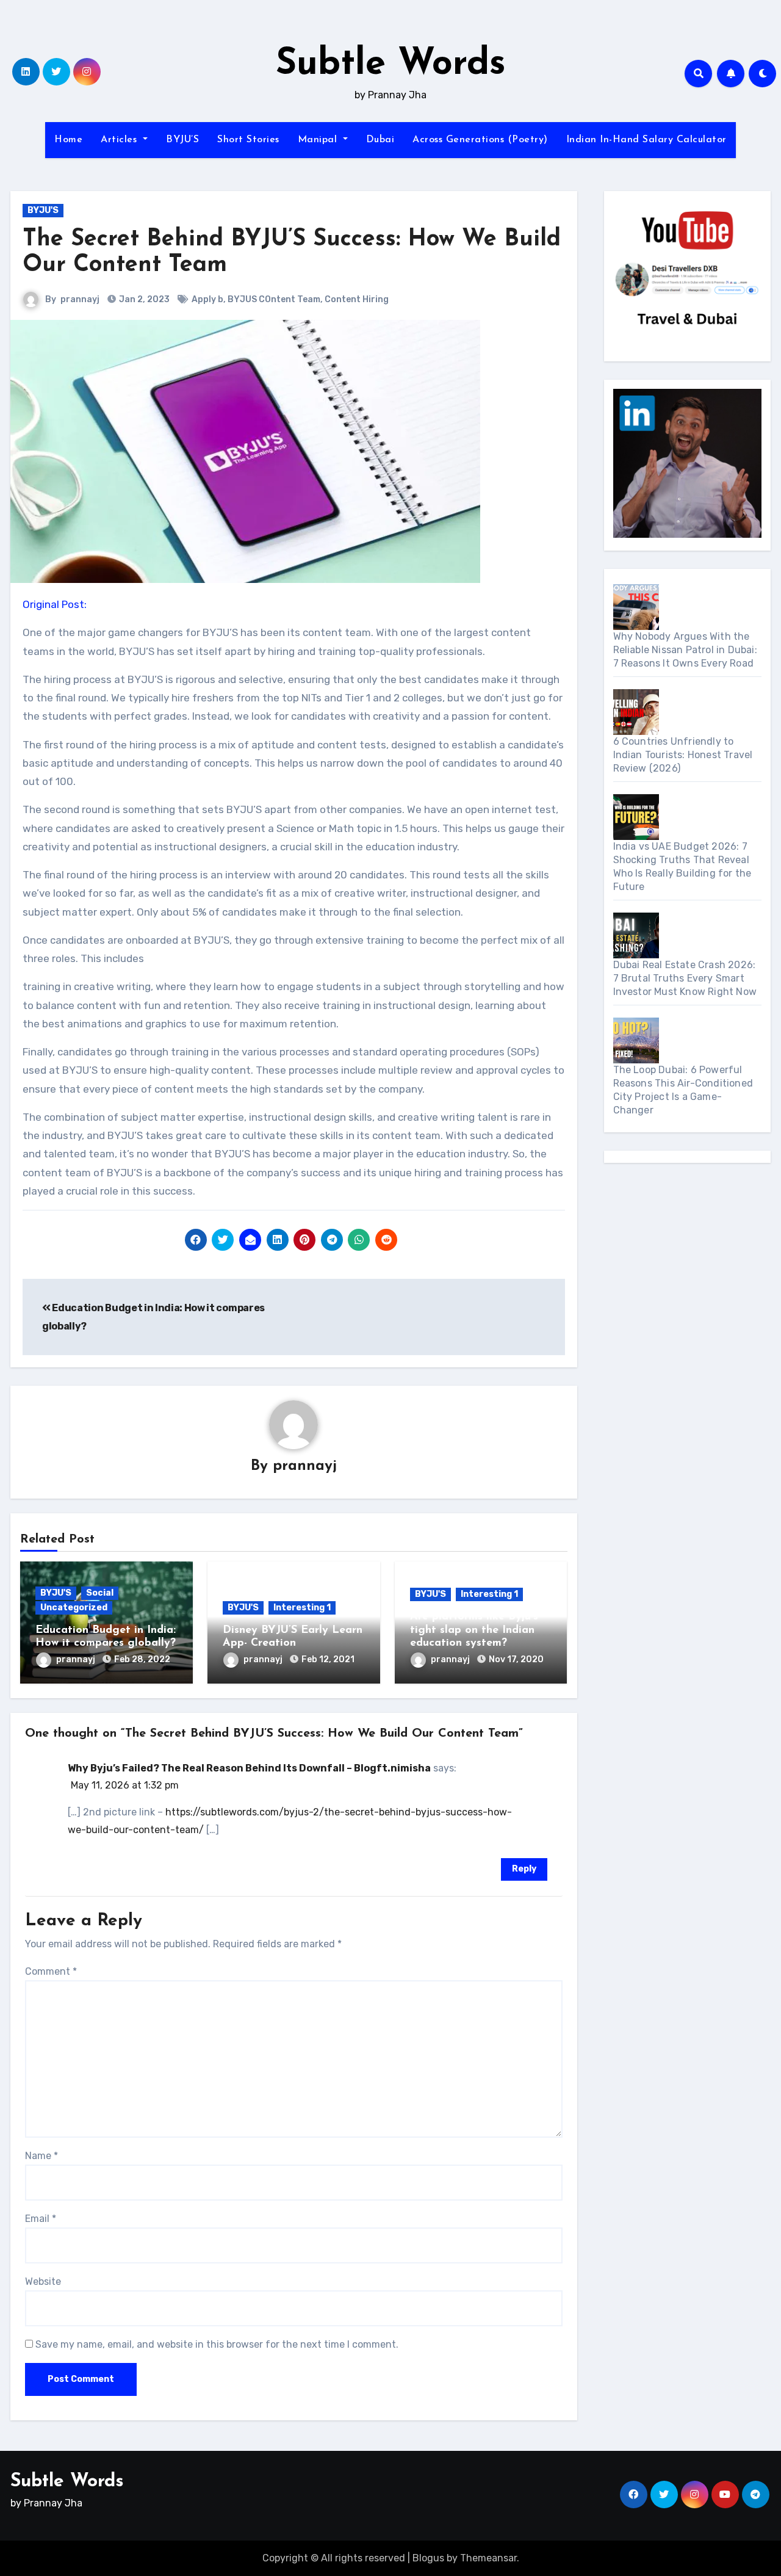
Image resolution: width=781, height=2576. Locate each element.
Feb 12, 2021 (328, 1659)
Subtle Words (391, 65)
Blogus (428, 2558)
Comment (51, 1971)
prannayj (80, 299)
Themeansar (488, 2558)
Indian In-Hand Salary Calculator (646, 140)
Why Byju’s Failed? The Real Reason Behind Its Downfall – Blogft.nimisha (249, 1768)
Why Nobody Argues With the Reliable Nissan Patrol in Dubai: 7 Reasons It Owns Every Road (685, 650)
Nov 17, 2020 (516, 1659)
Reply (524, 1869)
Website (43, 2281)
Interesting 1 (302, 1608)
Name (41, 2156)
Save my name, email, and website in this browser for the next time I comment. (217, 2344)
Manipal (319, 140)
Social (100, 1593)
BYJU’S (182, 140)
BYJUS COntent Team (274, 299)
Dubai (380, 140)
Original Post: (55, 604)
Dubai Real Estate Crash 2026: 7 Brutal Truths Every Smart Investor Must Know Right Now (685, 978)
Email (41, 2219)
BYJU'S (43, 210)
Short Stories (248, 140)
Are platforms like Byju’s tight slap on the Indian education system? (474, 1630)
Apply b (207, 299)
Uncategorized (74, 1608)
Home (68, 140)
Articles (121, 140)
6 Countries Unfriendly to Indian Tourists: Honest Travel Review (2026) (683, 755)
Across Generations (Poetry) (480, 140)
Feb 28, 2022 (142, 1659)
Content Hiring (357, 299)
